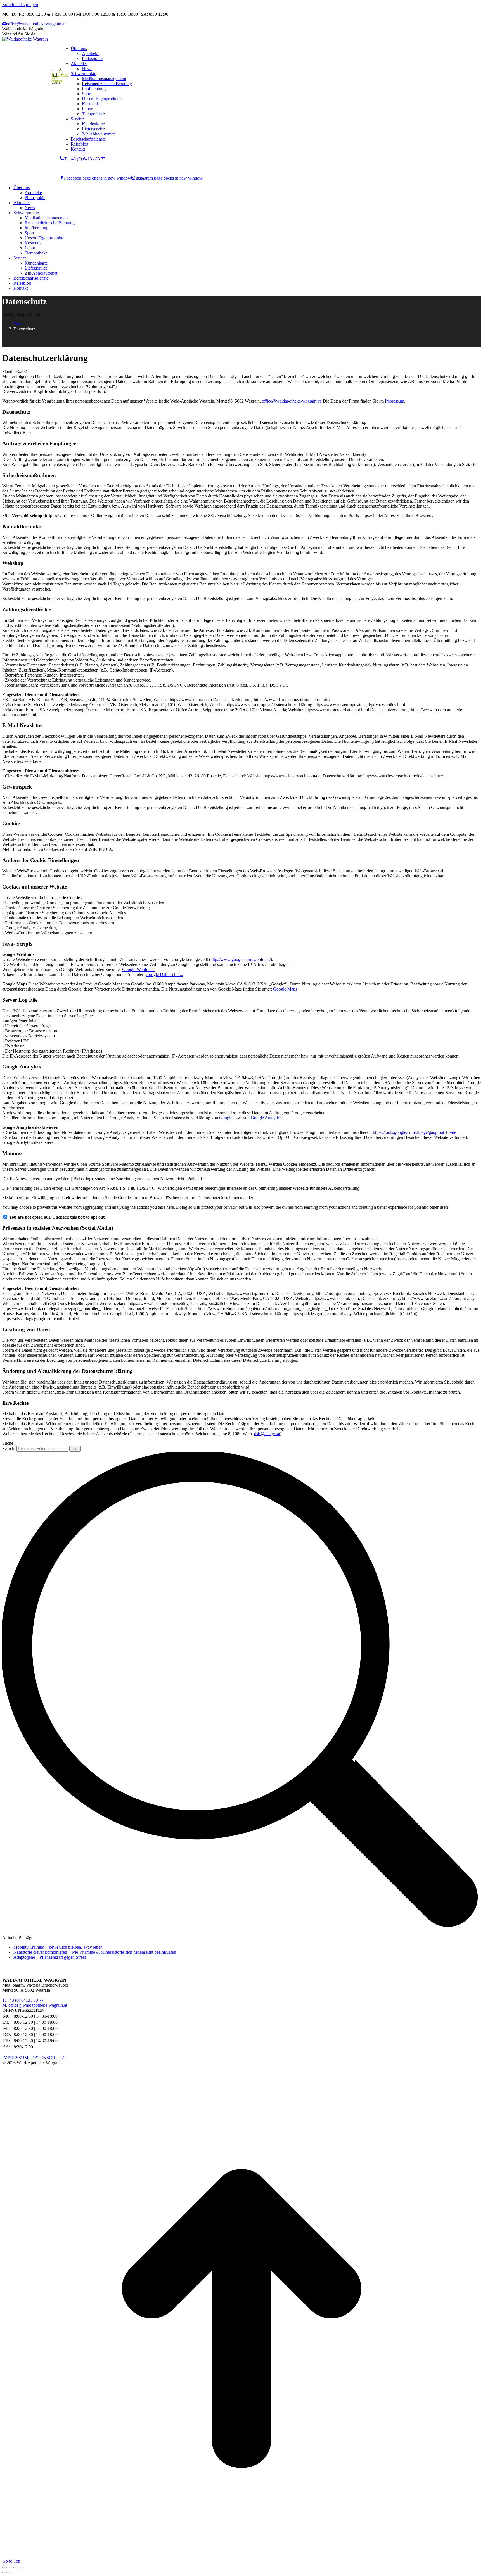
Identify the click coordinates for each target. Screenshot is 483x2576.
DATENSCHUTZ (48, 2058)
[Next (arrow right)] (10, 2573)
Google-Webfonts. (138, 969)
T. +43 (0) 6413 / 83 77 (85, 159)
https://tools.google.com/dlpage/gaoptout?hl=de (415, 1132)
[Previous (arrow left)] (4, 2573)
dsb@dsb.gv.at (267, 1434)
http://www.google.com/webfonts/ (241, 959)
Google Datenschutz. (164, 974)
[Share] (10, 2568)
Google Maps (285, 989)
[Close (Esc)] (4, 2568)
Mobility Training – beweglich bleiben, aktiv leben (58, 1947)
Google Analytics (266, 1118)
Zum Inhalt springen (20, 5)
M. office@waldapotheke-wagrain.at (35, 2005)
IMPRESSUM (15, 2058)
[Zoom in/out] (21, 2568)
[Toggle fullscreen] (16, 2568)
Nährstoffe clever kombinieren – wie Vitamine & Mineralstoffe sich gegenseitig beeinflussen (95, 1952)
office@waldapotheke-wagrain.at (36, 24)
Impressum (395, 401)
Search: (9, 1448)
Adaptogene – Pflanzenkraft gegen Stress (50, 1957)
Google (226, 1118)
